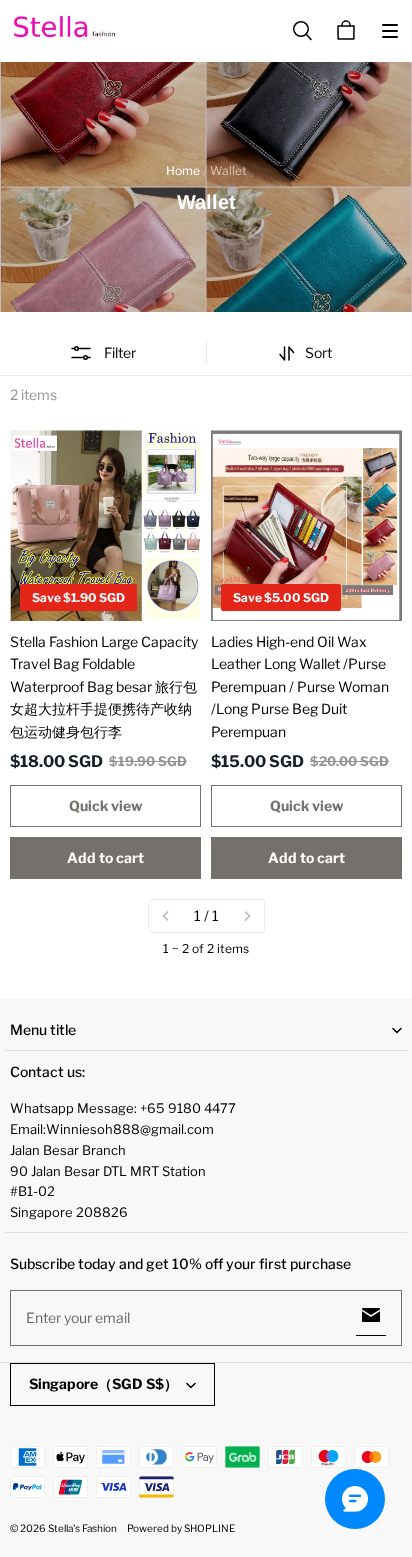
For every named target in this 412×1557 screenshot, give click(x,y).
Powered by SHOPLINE (181, 1528)
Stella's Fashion (82, 1528)
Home (183, 170)
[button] (390, 31)
